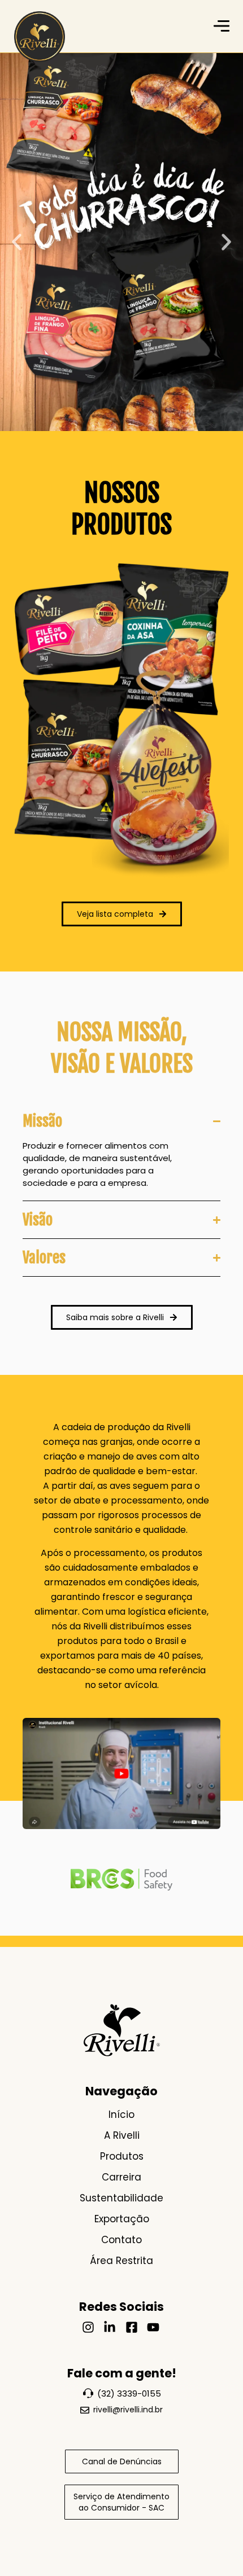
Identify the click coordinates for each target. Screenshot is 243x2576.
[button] (17, 242)
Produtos (122, 2156)
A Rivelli (122, 2135)
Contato (121, 2240)
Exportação (122, 2219)
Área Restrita (121, 2261)
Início (121, 2115)
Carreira (121, 2177)
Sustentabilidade (121, 2198)
